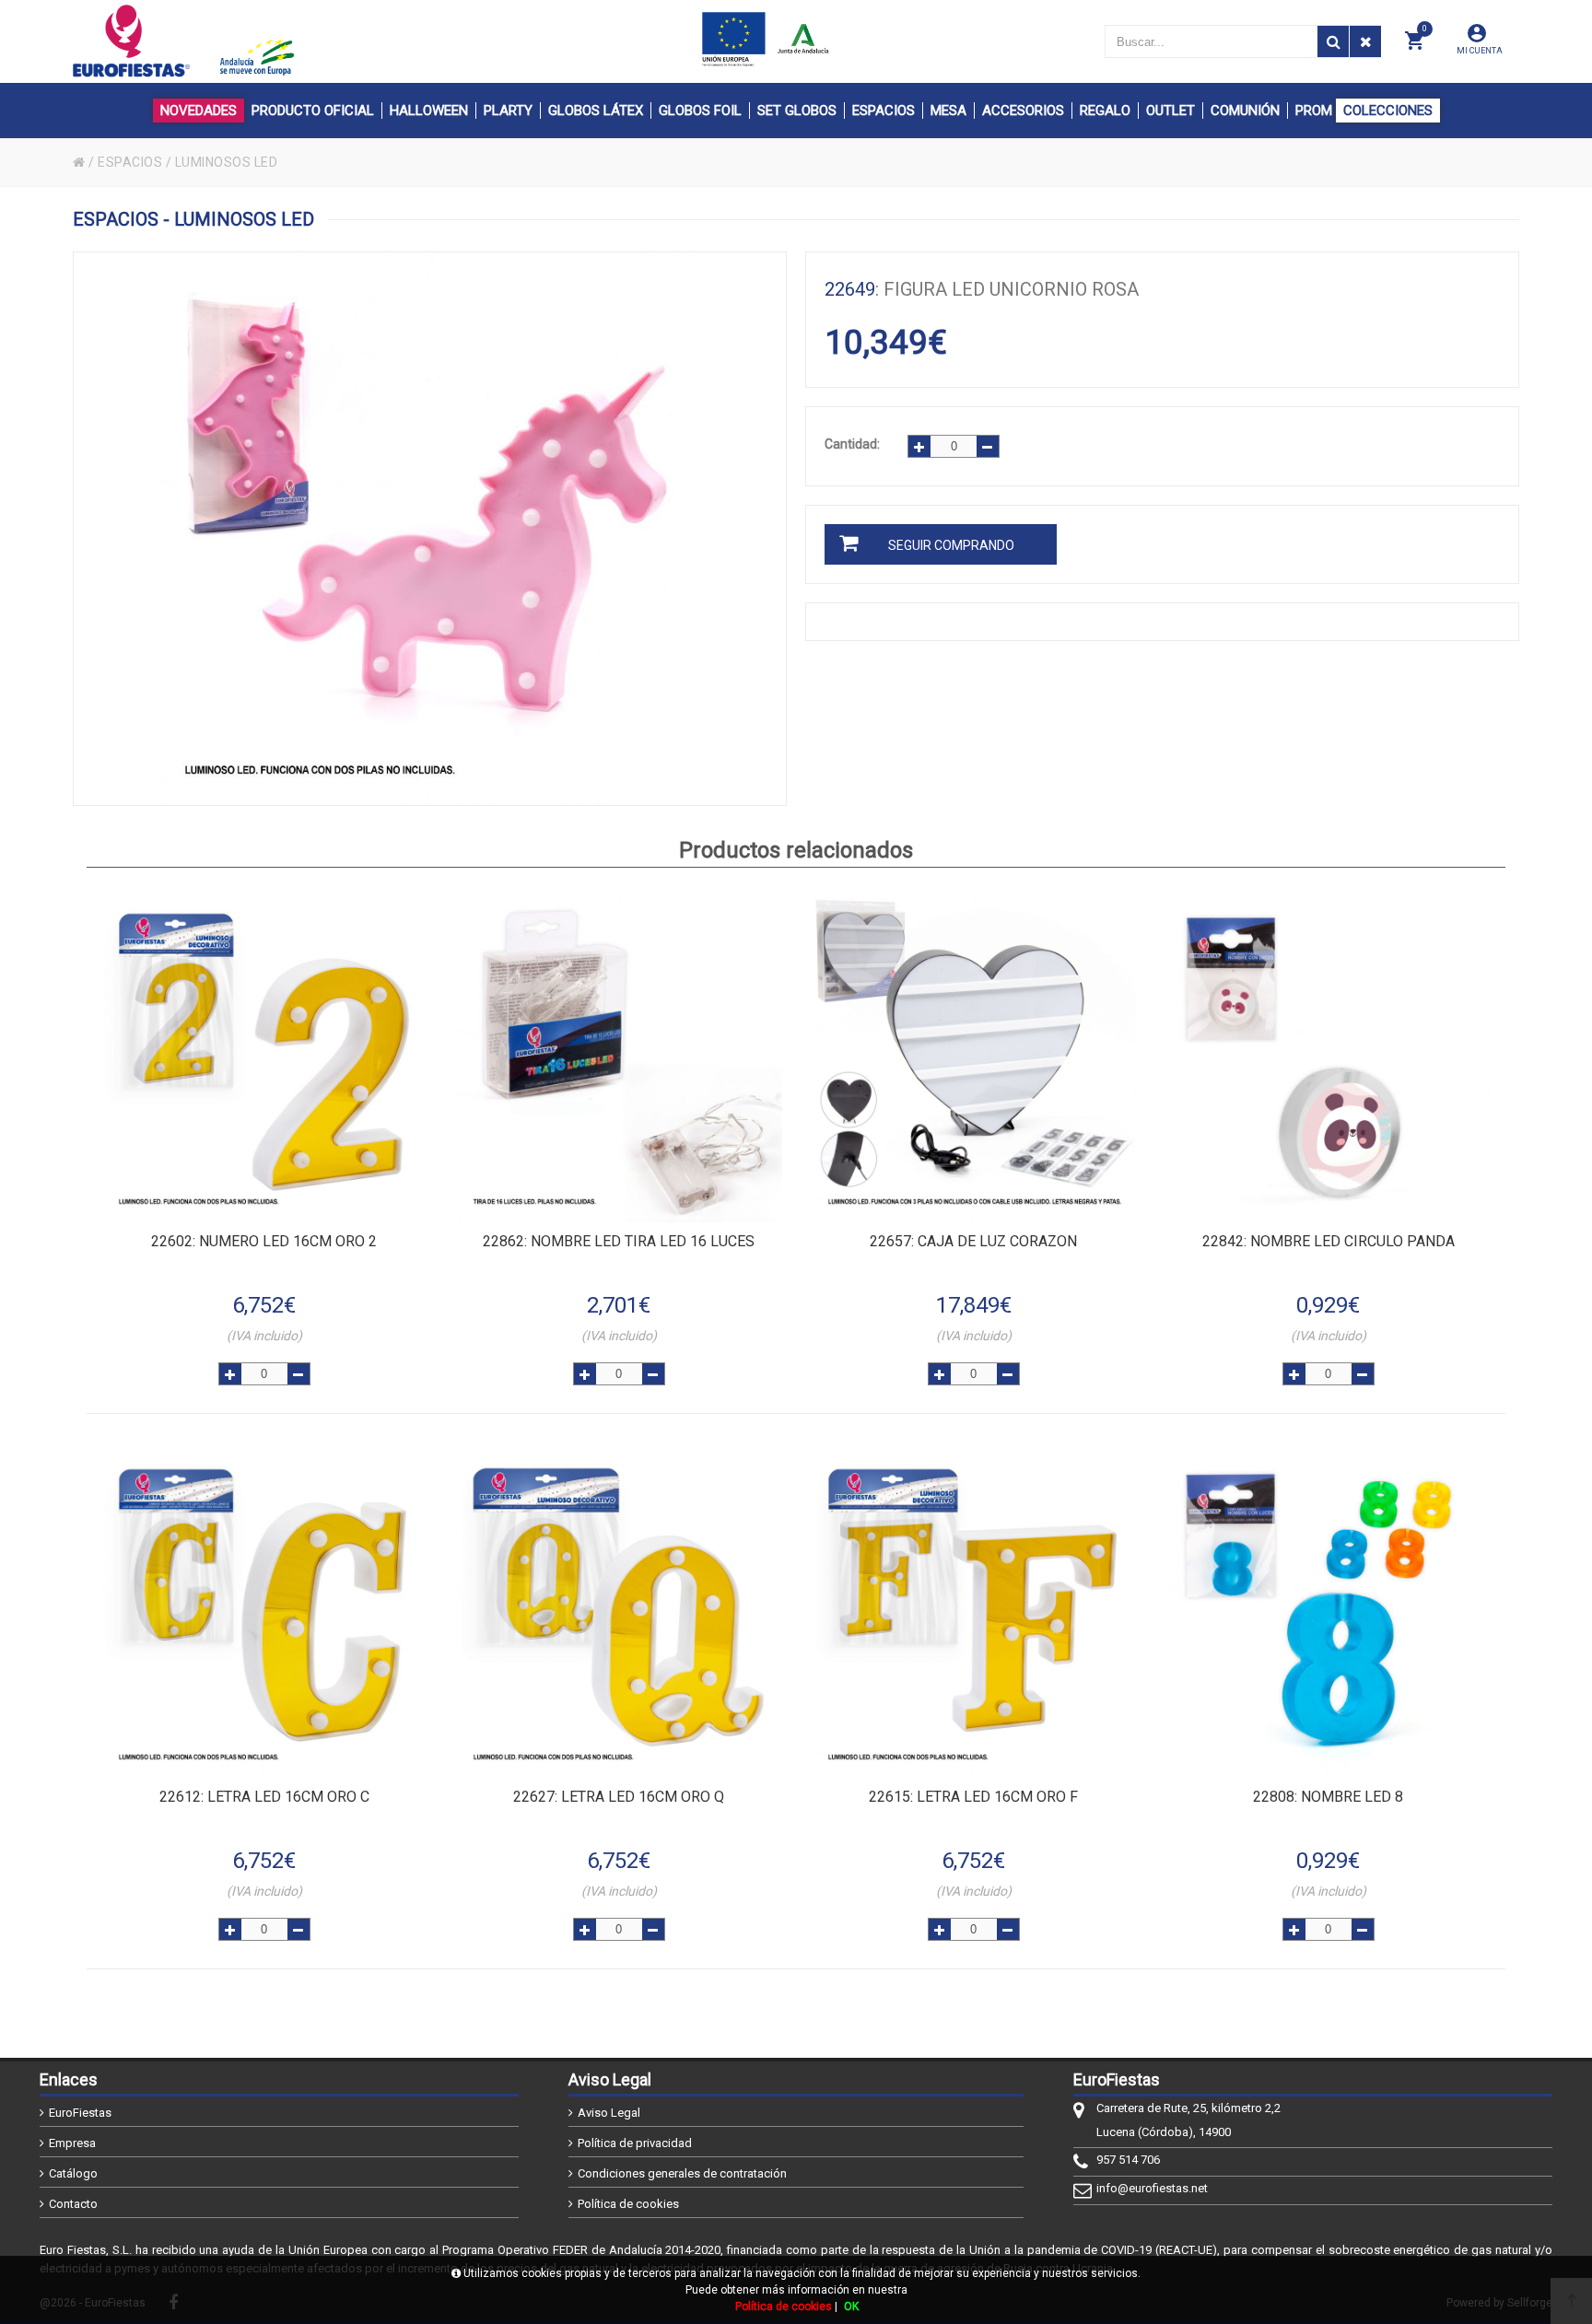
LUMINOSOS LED (227, 162)
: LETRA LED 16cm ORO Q (619, 1797)
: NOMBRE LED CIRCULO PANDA (1329, 1241)
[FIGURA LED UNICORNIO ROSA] (430, 529)
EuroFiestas (80, 2113)
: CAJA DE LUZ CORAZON (973, 1241)
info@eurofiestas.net (1152, 2188)
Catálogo (73, 2173)
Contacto (73, 2204)
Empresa (72, 2143)
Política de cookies (628, 2204)
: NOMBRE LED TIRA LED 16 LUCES (619, 1241)
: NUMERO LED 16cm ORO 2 (264, 1241)
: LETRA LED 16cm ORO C (264, 1797)
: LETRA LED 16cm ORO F (973, 1797)
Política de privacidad (635, 2143)
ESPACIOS (130, 162)
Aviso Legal (609, 2113)
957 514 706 (1128, 2160)
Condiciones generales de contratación (682, 2173)
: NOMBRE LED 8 (1328, 1797)
